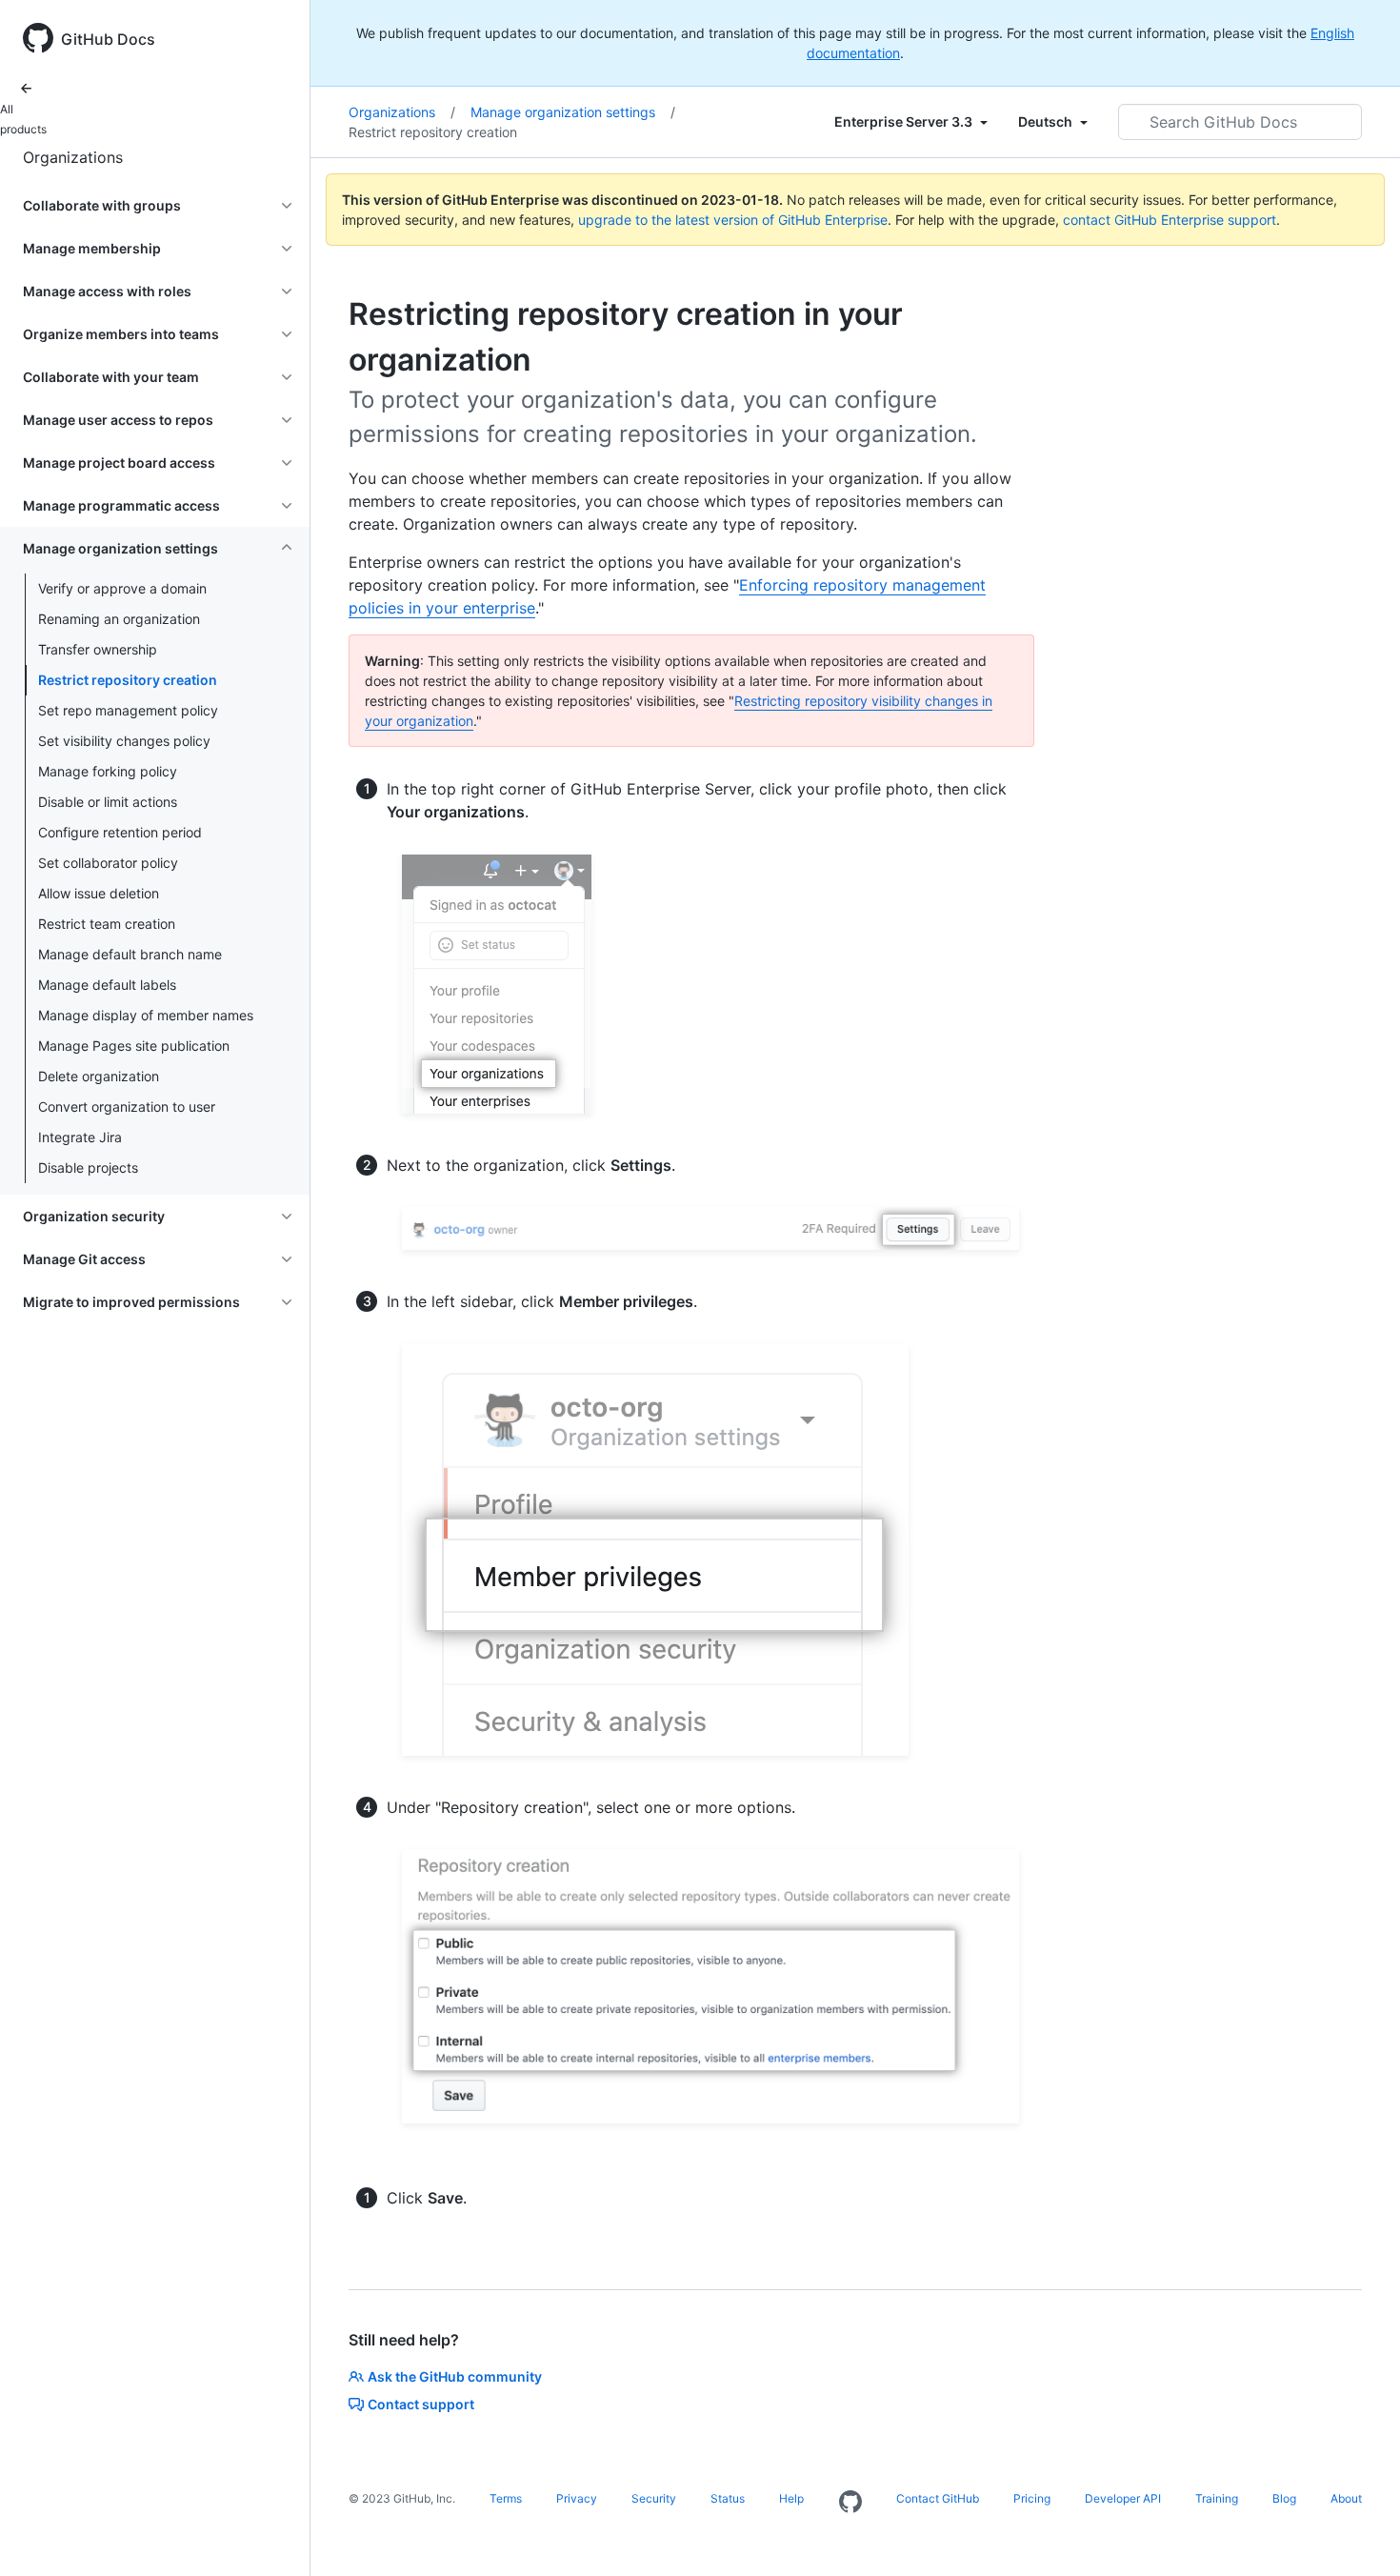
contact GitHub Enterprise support (1170, 220)
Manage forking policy (108, 771)
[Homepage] (850, 2503)
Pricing (1032, 2498)
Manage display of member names (146, 1015)
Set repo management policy (128, 710)
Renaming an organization (119, 619)
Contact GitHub (938, 2498)
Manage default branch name (130, 954)
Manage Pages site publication (134, 1046)
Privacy (577, 2498)
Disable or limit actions (108, 802)
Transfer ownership (98, 649)
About (1346, 2498)
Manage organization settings (573, 112)
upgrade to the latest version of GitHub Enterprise (733, 220)
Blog (1284, 2498)
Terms (506, 2498)
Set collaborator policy (108, 863)
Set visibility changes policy (124, 741)
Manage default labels (107, 985)
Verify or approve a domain (122, 588)
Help (791, 2498)
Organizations (73, 157)
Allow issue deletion (99, 893)
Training (1217, 2498)
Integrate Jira (80, 1137)
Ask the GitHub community (455, 2376)
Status (728, 2498)
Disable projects (88, 1167)
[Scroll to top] (1358, 2534)
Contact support (421, 2404)
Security (654, 2498)
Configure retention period (120, 832)
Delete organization (99, 1076)
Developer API (1123, 2498)
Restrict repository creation (128, 680)
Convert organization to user (127, 1107)
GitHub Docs (108, 39)
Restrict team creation (107, 924)
